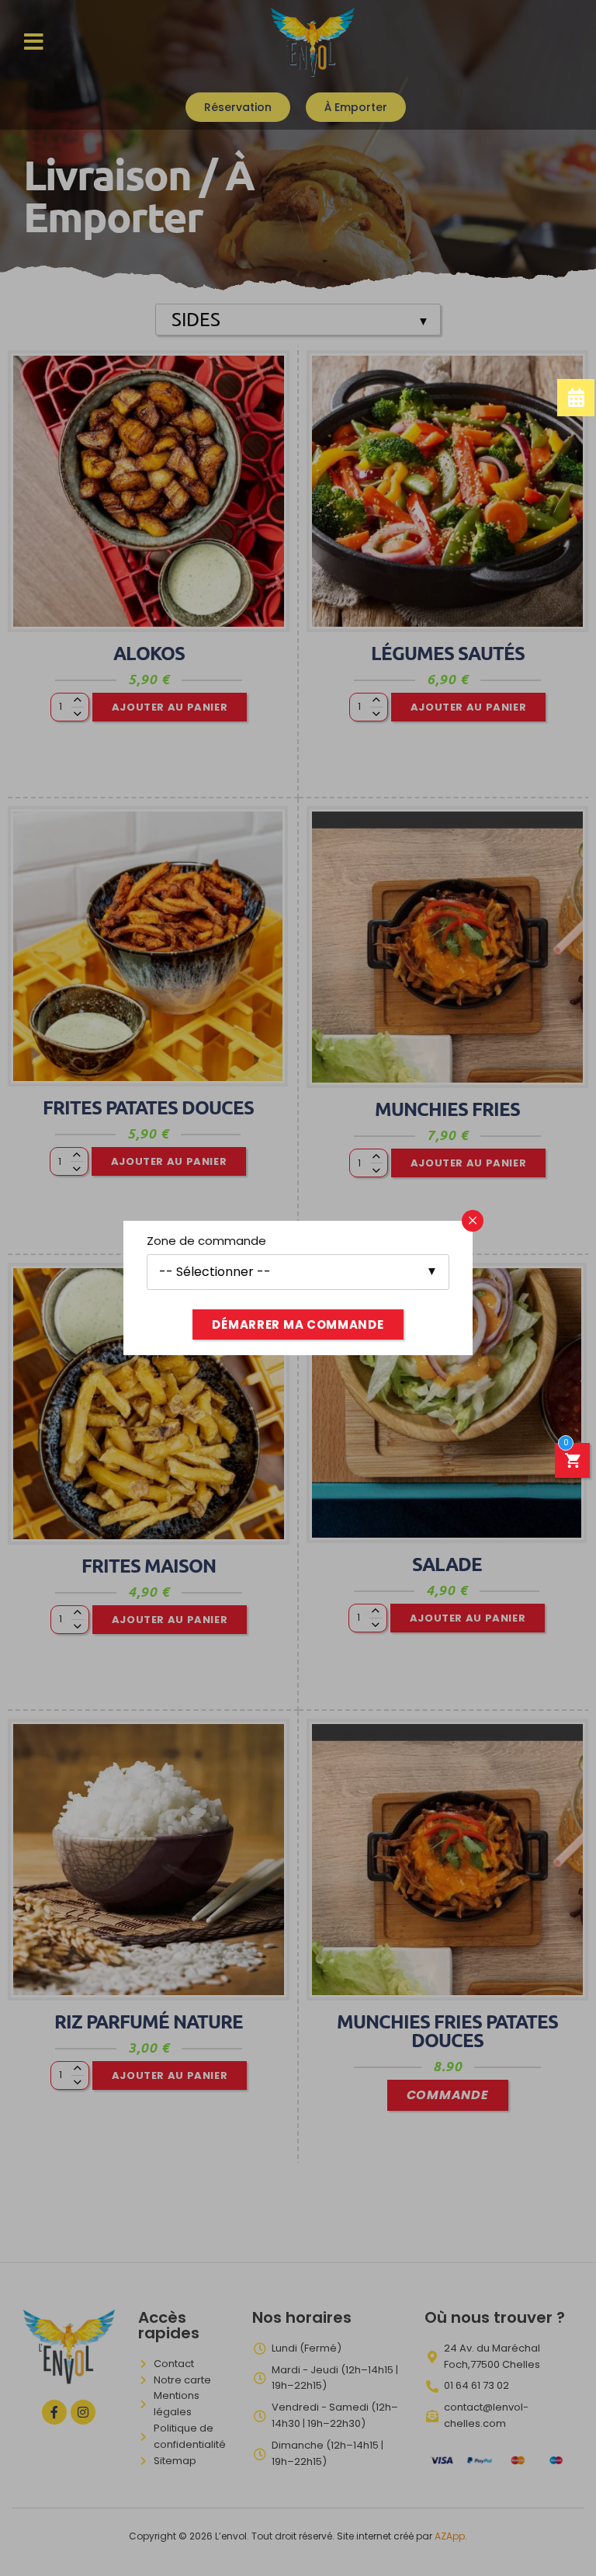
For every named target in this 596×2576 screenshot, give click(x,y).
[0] (573, 1463)
